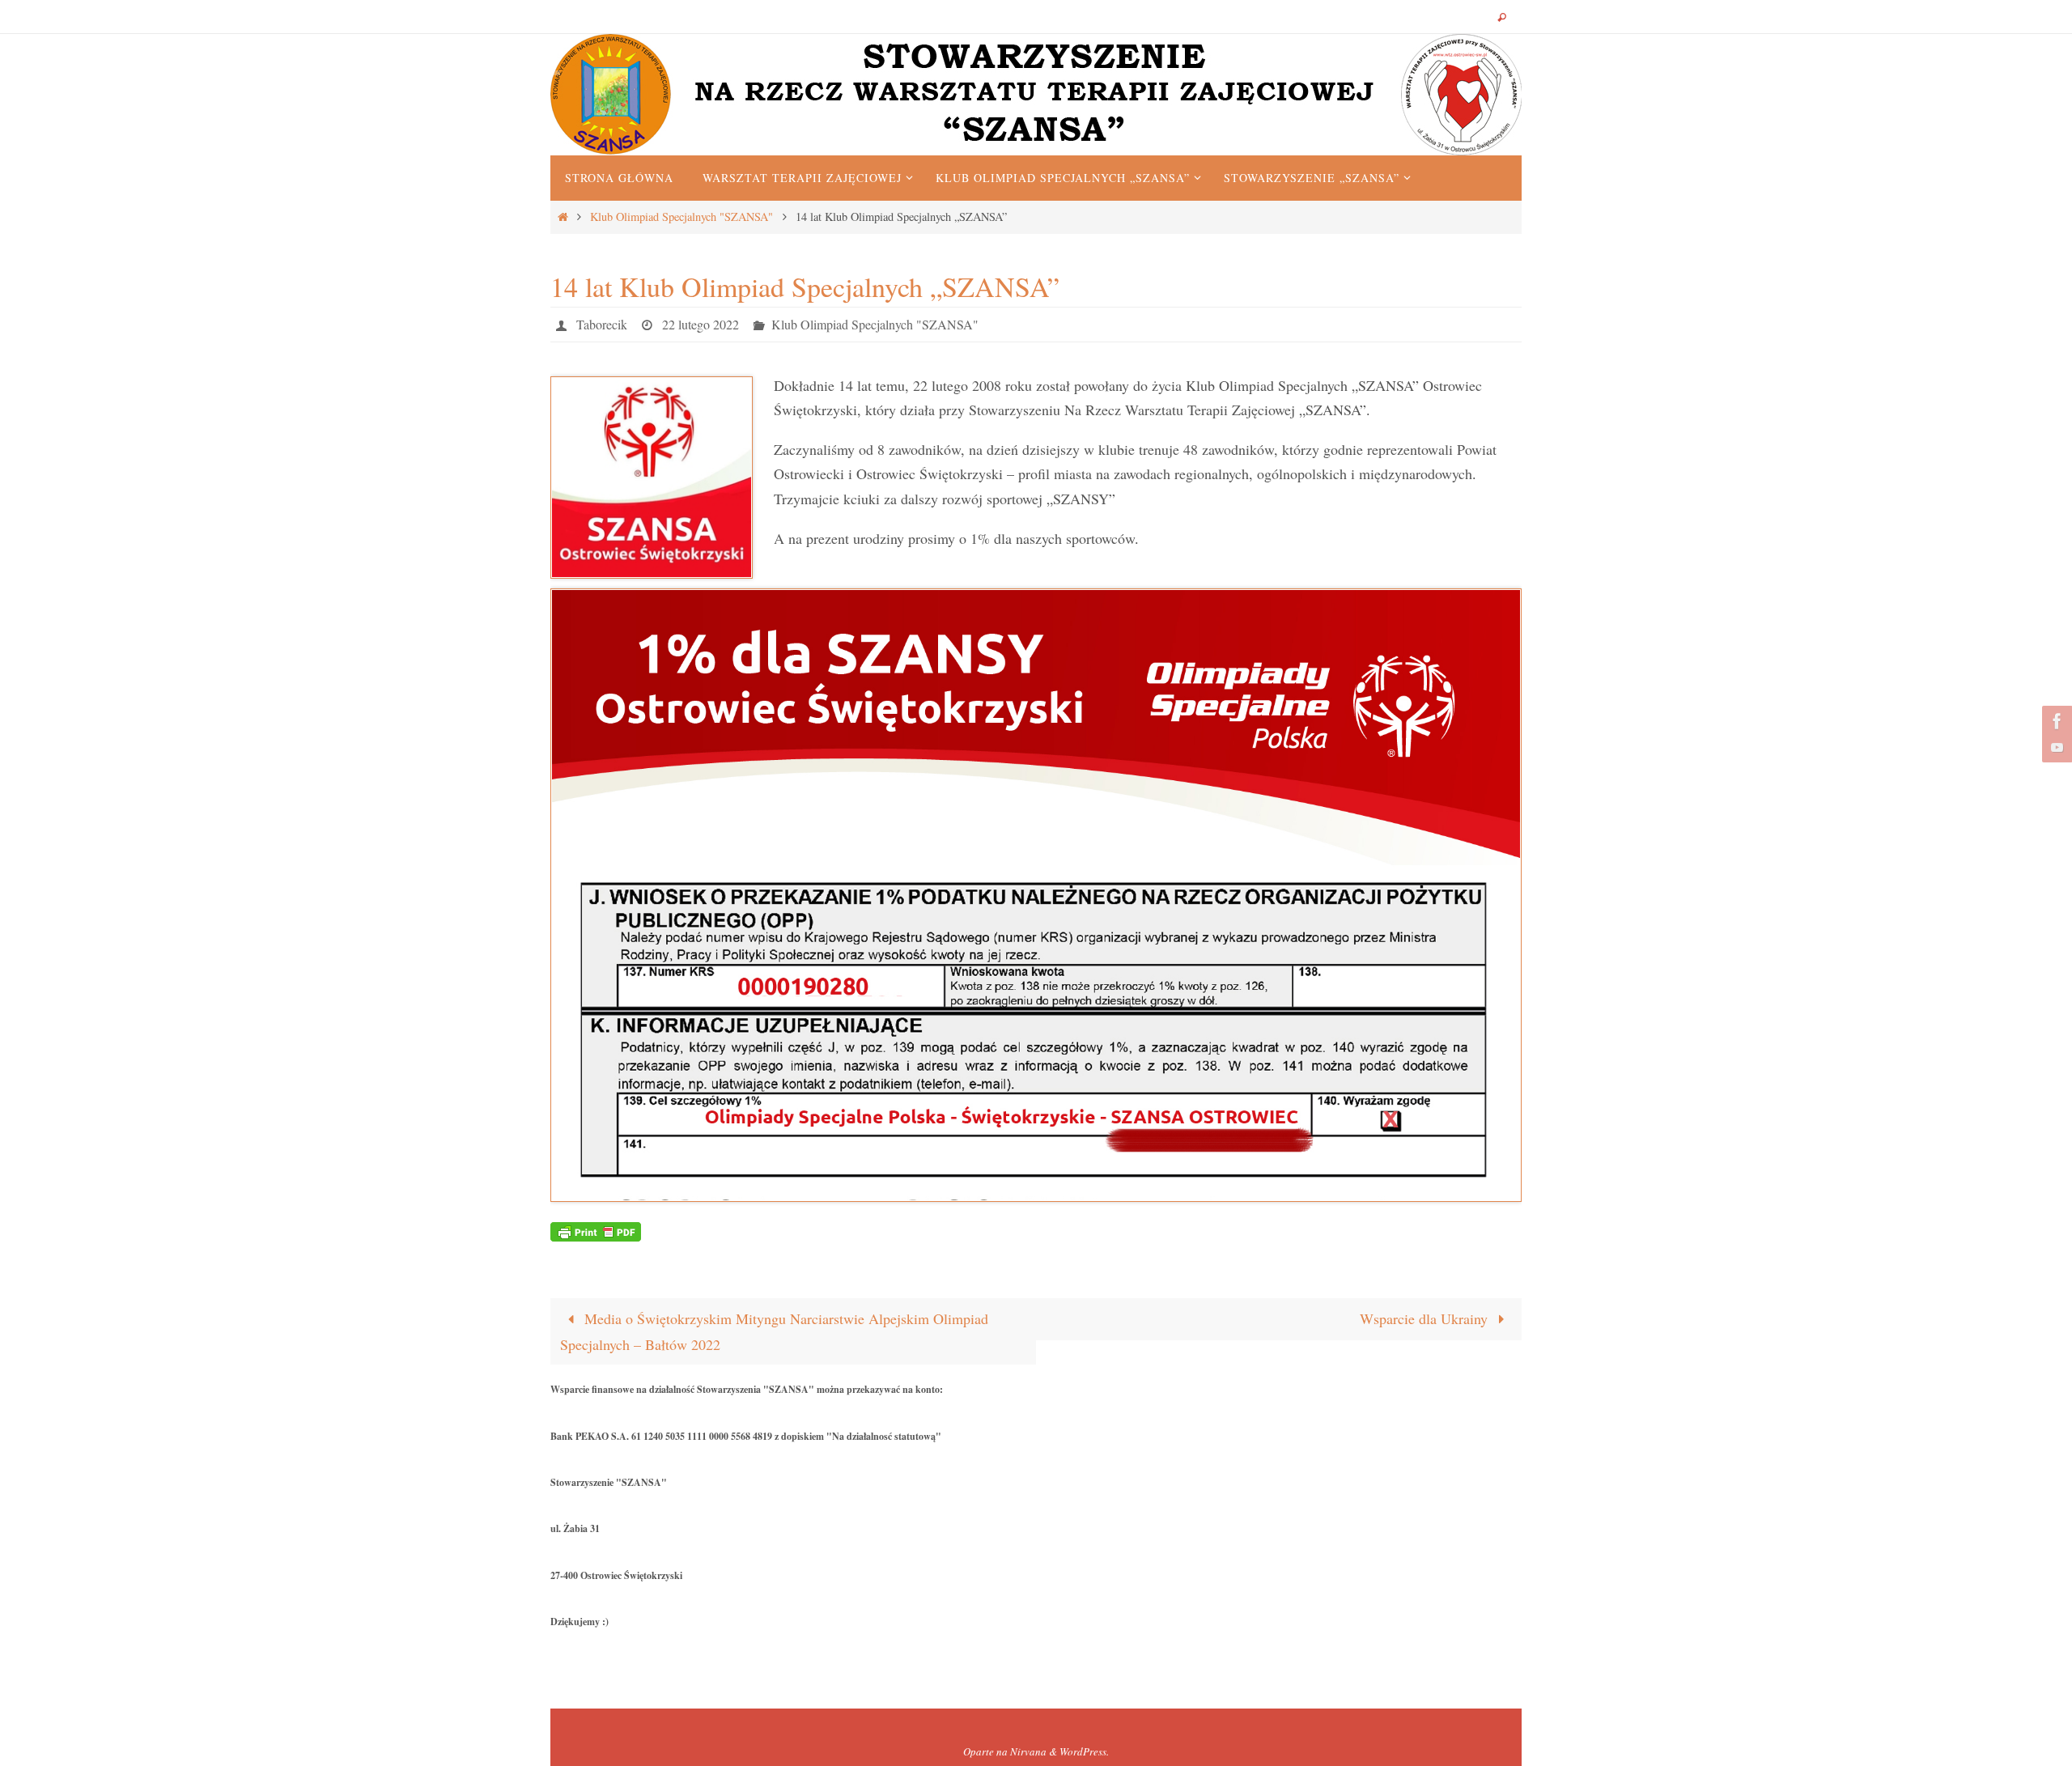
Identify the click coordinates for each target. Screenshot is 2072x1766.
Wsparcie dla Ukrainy (1426, 1318)
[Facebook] (2055, 721)
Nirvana (1028, 1751)
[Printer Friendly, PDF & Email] (596, 1230)
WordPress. (1084, 1751)
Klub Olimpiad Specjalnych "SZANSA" (681, 217)
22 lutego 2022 (701, 324)
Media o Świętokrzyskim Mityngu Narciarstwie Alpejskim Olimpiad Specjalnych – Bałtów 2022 (774, 1331)
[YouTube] (2055, 747)
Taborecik (602, 324)
